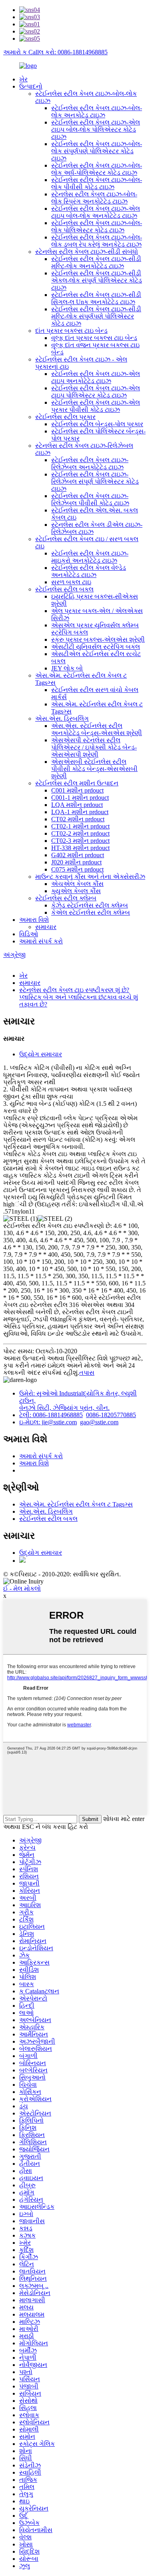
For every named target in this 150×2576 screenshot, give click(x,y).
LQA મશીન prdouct (77, 805)
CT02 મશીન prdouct (78, 819)
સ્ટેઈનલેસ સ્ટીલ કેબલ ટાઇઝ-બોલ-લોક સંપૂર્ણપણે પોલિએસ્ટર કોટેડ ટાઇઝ (97, 151)
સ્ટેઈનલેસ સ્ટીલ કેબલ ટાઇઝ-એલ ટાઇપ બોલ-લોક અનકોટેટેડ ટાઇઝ (96, 212)
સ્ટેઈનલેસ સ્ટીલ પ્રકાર (65, 417)
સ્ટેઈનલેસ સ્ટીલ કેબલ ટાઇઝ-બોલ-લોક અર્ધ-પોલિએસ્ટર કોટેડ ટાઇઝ (97, 169)
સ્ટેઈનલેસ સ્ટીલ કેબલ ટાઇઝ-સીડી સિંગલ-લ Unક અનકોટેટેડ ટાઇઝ (96, 298)
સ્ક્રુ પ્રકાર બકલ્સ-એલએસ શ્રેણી (98, 640)
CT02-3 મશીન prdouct (80, 841)
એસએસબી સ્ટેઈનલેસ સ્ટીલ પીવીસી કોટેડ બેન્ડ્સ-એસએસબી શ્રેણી (94, 769)
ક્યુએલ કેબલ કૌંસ (76, 891)
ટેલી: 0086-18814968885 (51, 1415)
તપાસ (87, 1373)
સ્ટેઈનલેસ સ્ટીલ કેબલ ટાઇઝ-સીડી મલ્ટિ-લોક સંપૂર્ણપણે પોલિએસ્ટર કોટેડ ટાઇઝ (96, 316)
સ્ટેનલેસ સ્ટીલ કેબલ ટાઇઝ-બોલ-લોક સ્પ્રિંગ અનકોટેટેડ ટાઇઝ (94, 198)
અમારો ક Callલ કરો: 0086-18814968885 (55, 52)
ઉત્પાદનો (31, 86)
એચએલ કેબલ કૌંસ (77, 884)
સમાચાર (46, 927)
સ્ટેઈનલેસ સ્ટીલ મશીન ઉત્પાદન (77, 783)
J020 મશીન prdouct (76, 862)
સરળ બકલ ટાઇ (71, 582)
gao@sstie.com (99, 1422)
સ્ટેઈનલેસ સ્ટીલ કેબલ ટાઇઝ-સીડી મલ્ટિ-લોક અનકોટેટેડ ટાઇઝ (96, 262)
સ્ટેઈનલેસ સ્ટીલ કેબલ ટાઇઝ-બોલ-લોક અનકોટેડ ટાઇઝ (97, 112)
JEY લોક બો (67, 668)
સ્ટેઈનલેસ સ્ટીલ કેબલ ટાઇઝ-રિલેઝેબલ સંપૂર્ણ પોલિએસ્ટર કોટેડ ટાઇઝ (95, 481)
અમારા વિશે (34, 920)
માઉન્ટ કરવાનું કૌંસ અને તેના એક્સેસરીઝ (90, 877)
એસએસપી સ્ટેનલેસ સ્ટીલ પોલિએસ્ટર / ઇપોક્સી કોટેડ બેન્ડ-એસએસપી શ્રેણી (94, 747)
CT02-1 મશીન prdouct (80, 826)
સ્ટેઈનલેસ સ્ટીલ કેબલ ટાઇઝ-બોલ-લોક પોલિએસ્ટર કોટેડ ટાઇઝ (97, 226)
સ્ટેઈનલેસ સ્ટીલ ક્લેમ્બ (66, 898)
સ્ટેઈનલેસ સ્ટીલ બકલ (64, 589)
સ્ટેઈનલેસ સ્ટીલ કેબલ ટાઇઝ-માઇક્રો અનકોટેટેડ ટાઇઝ (90, 557)
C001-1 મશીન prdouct (80, 798)
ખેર (23, 79)
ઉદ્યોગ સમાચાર (41, 1054)
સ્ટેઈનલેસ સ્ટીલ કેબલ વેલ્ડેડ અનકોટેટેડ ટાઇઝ (89, 571)
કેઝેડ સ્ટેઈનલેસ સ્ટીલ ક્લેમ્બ (90, 905)
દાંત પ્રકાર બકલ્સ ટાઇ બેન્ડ (71, 331)
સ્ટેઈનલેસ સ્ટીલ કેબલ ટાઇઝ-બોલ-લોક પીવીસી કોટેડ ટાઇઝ (97, 183)
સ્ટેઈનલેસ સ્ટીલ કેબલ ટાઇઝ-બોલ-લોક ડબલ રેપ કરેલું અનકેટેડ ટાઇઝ (97, 241)
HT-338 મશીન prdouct (80, 848)
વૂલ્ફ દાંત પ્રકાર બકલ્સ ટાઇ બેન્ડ (94, 338)
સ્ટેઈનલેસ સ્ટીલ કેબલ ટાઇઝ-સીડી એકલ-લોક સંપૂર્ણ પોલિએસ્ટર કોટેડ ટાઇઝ (97, 280)
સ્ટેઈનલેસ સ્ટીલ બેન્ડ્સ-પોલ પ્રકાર (97, 424)
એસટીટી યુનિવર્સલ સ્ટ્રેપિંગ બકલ (96, 647)
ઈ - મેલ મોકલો (22, 1589)
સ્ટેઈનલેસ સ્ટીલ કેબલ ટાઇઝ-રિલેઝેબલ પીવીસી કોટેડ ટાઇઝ (90, 499)
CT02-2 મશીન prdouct (80, 833)
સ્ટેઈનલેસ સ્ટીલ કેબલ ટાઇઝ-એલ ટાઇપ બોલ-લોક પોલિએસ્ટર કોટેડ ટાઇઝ (96, 129)
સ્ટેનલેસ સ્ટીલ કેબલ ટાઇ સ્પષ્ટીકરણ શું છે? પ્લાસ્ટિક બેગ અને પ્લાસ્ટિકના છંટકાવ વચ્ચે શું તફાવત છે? (79, 997)
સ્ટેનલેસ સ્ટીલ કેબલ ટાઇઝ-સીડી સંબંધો (87, 252)
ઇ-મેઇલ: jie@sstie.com (48, 1422)
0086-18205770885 (111, 1415)
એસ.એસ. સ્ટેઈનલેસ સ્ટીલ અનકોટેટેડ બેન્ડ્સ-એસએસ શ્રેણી (97, 729)
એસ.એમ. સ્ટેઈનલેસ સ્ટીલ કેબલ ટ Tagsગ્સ (76, 1504)
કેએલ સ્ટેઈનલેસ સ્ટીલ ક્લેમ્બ (91, 912)
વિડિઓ (29, 934)
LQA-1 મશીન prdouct (80, 812)
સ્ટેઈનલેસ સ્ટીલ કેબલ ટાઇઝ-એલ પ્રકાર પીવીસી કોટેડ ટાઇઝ (96, 406)
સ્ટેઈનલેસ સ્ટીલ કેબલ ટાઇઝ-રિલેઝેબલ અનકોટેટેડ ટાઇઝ (90, 464)
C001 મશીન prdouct (77, 790)
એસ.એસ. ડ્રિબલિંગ (62, 719)
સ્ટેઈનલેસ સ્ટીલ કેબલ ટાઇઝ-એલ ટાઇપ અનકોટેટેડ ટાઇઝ (96, 377)
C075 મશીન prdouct (77, 869)
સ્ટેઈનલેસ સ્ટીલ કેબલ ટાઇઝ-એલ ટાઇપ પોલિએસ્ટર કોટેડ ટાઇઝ (96, 392)
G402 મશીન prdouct (78, 855)
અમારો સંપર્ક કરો (41, 941)
